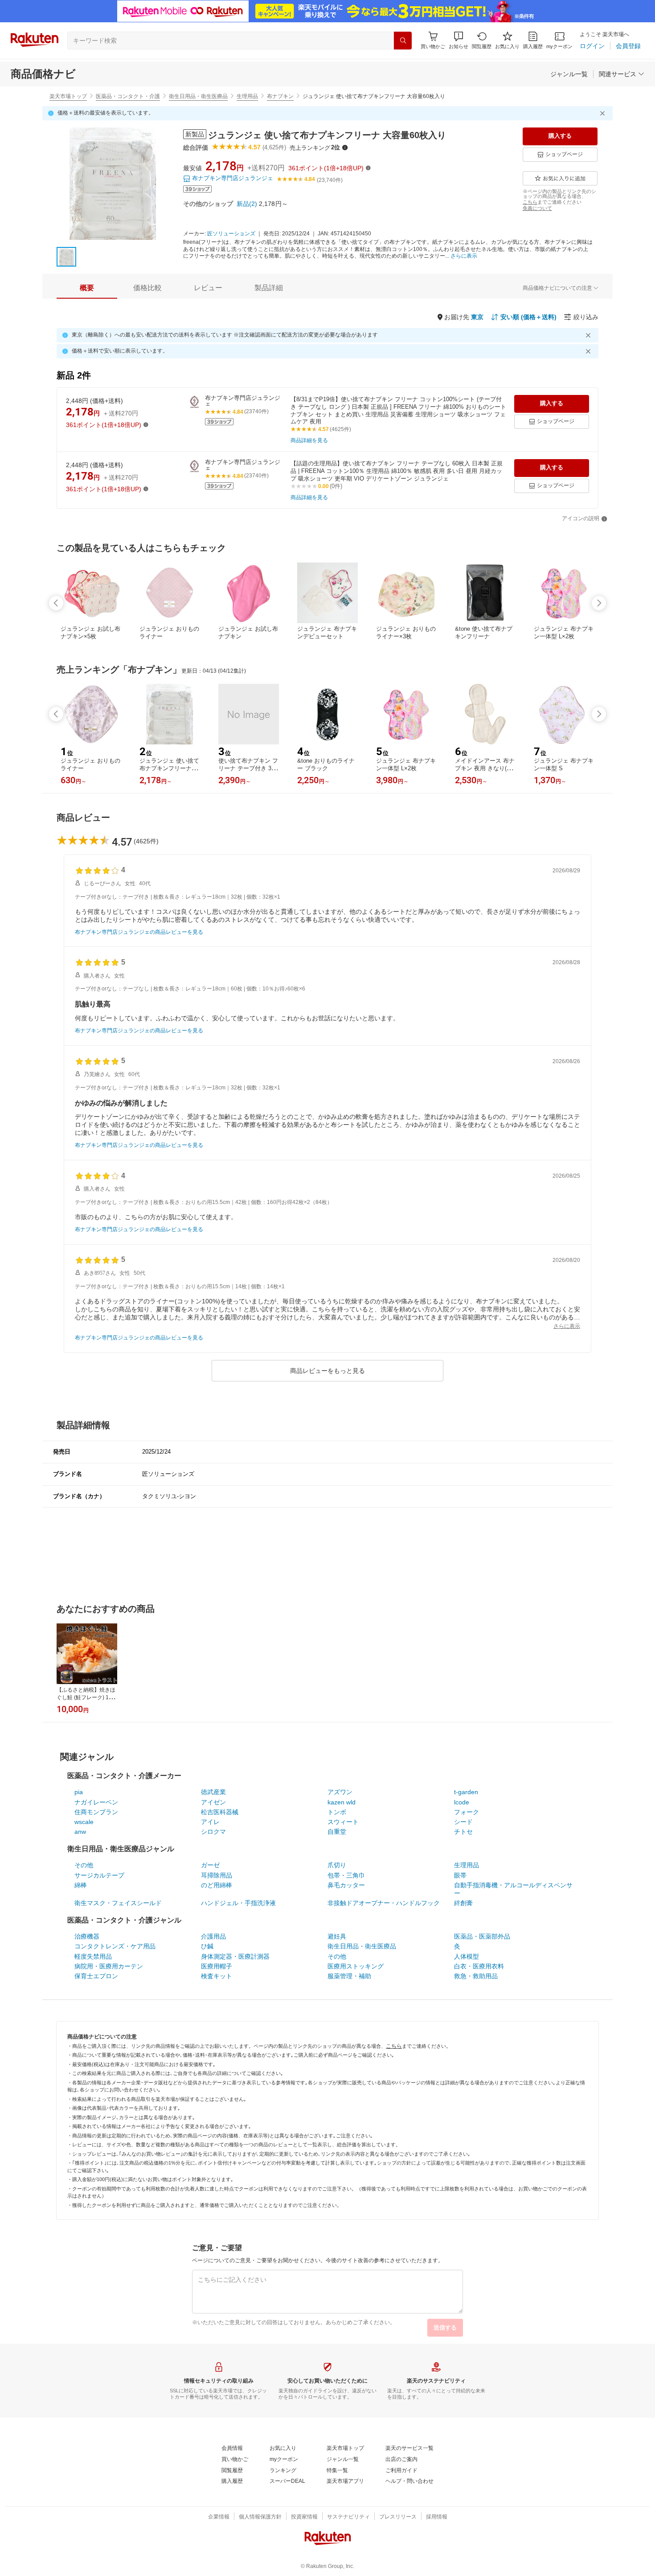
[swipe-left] (56, 603)
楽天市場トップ (68, 96)
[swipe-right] (599, 603)
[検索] (403, 41)
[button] (458, 40)
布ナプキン (280, 96)
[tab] (87, 288)
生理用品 (247, 96)
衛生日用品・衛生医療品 (198, 96)
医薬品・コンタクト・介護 (128, 96)
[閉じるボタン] (604, 113)
